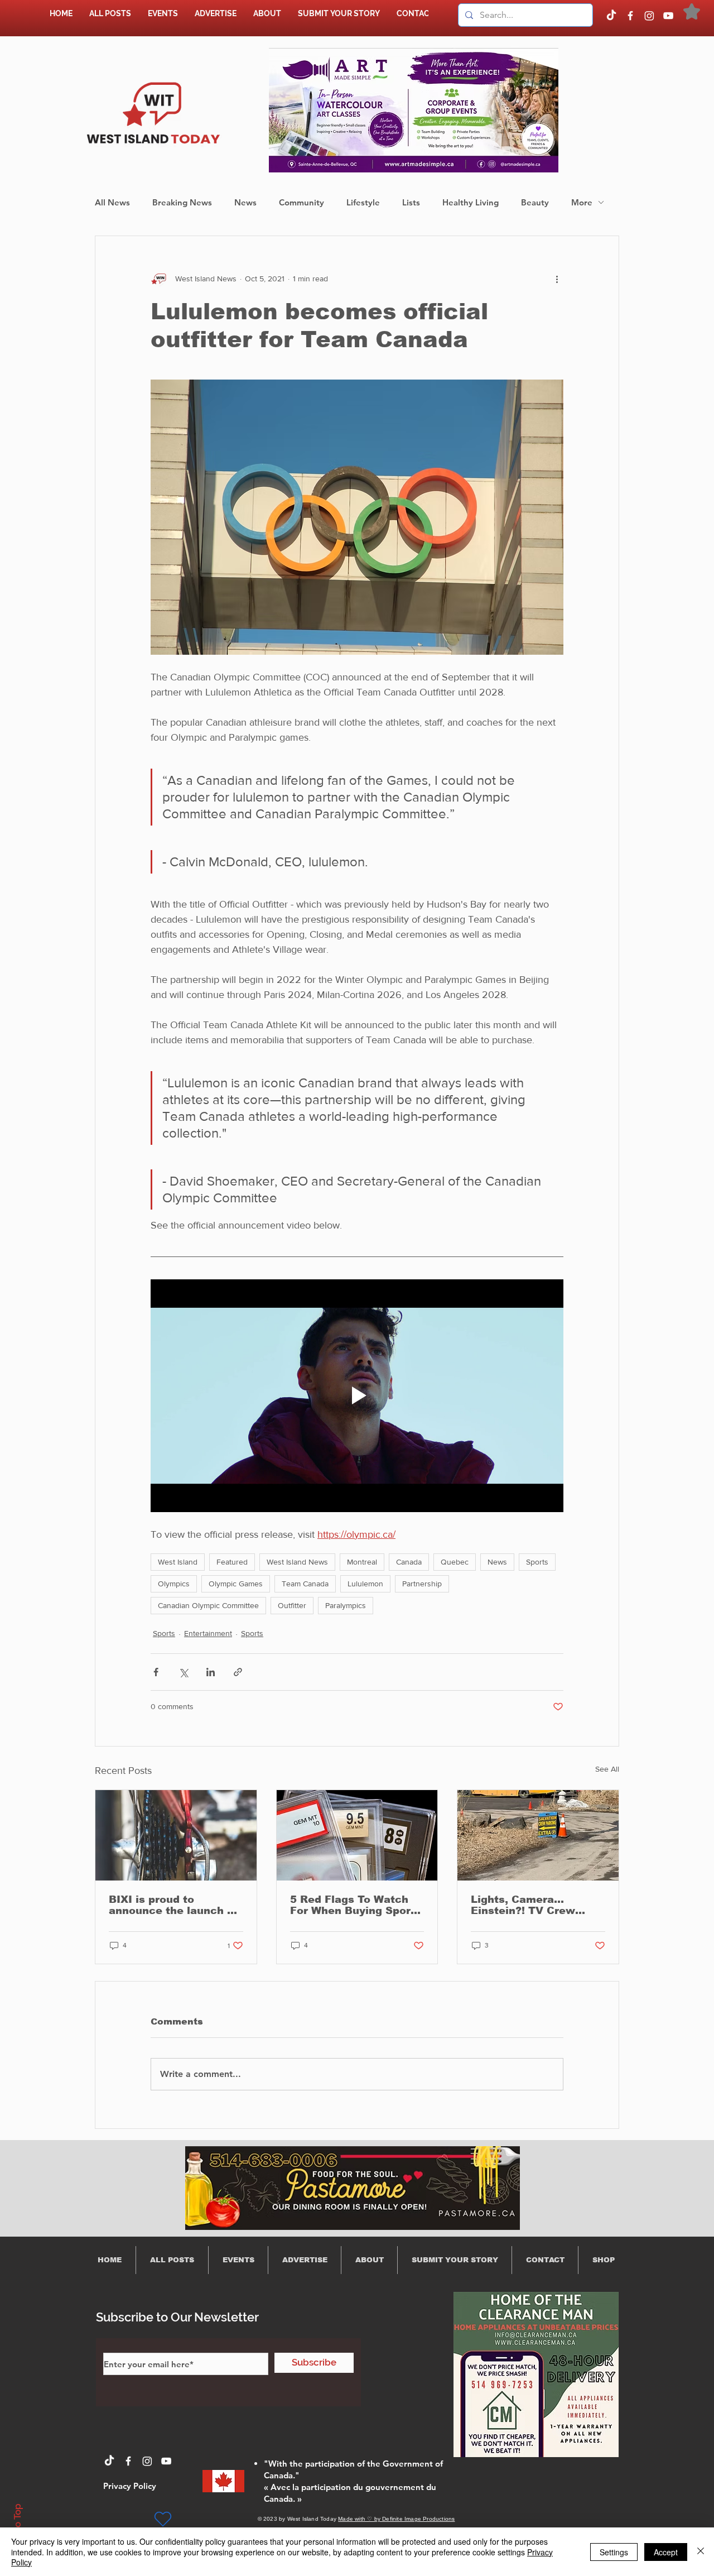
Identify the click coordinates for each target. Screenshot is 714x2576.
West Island (178, 1562)
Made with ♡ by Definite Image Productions (396, 2519)
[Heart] (163, 2519)
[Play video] (357, 1395)
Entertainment (208, 1633)
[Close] (701, 2552)
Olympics (174, 1584)
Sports (537, 1562)
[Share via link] (238, 1672)
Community (301, 202)
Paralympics (346, 1605)
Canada (409, 1562)
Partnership (422, 1584)
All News (112, 202)
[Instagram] (649, 16)
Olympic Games (236, 1584)
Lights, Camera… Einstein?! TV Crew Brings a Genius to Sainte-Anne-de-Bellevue (538, 1905)
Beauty (535, 202)
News (245, 202)
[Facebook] (630, 16)
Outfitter (292, 1605)
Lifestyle (363, 202)
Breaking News (182, 202)
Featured (232, 1562)
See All (607, 1769)
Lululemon (365, 1584)
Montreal (362, 1562)
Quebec (455, 1562)
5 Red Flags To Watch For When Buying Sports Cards (356, 1905)
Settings (614, 2552)
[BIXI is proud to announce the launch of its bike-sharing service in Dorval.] (176, 1835)
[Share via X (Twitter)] (183, 1672)
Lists (411, 202)
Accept (666, 2552)
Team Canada (305, 1584)
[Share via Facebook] (156, 1672)
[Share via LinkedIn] (211, 1672)
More (582, 202)
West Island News (297, 1562)
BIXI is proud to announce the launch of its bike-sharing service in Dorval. (173, 1905)
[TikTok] (611, 16)
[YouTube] (668, 16)
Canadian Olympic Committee (208, 1605)
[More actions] (557, 279)
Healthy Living (471, 202)
